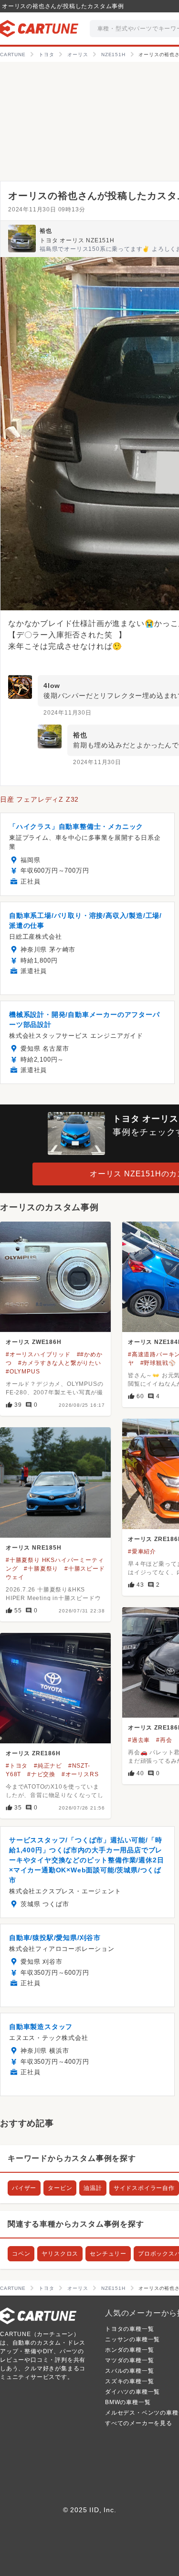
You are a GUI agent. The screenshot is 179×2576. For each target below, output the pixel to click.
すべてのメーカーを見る (139, 2423)
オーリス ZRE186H (33, 1753)
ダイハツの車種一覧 (132, 2392)
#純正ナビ (48, 1766)
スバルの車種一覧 (129, 2371)
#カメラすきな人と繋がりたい (60, 1363)
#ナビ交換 (41, 1774)
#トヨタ (17, 1766)
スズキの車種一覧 (129, 2381)
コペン (21, 2254)
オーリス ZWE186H (34, 1342)
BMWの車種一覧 (128, 2402)
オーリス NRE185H (34, 1548)
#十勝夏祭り (41, 1569)
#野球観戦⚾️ (158, 1363)
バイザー (24, 2188)
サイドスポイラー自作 (144, 2188)
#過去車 (139, 1740)
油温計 (93, 2188)
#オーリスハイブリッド (38, 1354)
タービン (60, 2188)
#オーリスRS (80, 1774)
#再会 (164, 1740)
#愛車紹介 (142, 1552)
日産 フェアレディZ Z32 (39, 799)
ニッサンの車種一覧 (132, 2339)
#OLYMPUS (23, 1372)
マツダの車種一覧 (129, 2360)
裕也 (46, 231)
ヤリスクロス (60, 2254)
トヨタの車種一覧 (129, 2329)
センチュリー (108, 2254)
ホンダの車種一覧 (129, 2350)
